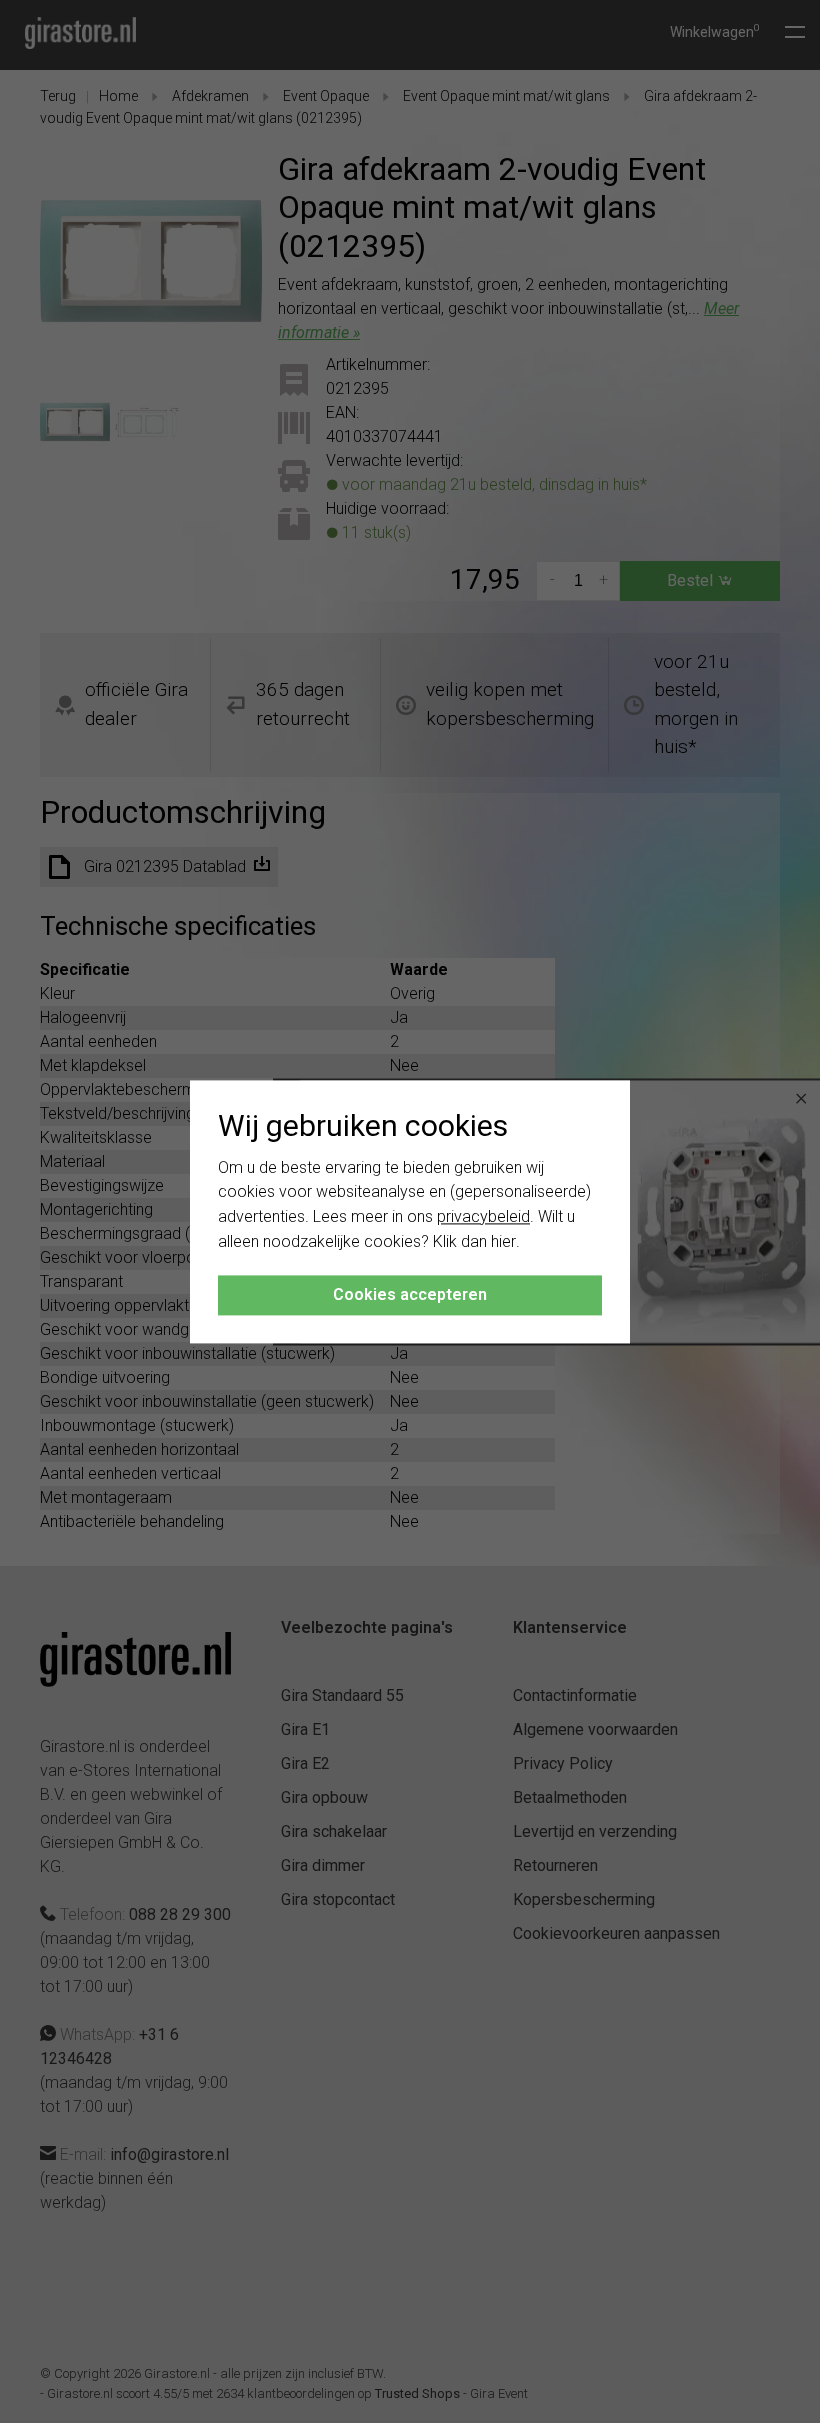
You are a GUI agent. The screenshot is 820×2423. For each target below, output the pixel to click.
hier (503, 1241)
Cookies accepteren (410, 1294)
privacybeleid (483, 1217)
